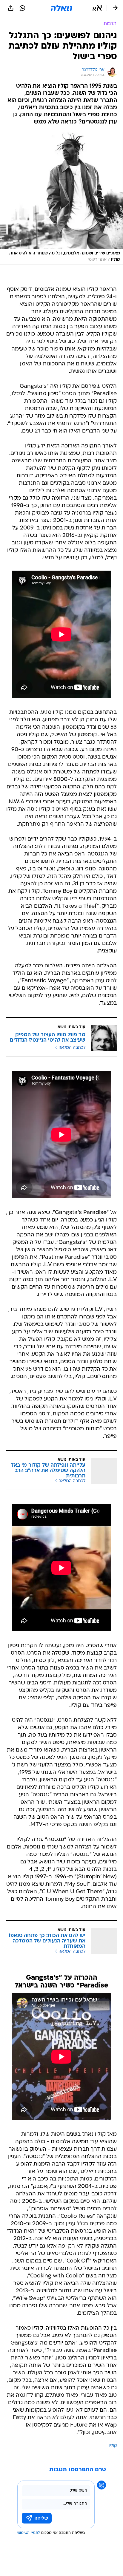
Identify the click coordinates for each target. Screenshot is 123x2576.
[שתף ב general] (11, 8)
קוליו (113, 2446)
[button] (97, 8)
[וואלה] (61, 8)
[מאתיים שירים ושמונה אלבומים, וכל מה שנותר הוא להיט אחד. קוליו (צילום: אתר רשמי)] (61, 199)
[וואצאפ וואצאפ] (22, 8)
